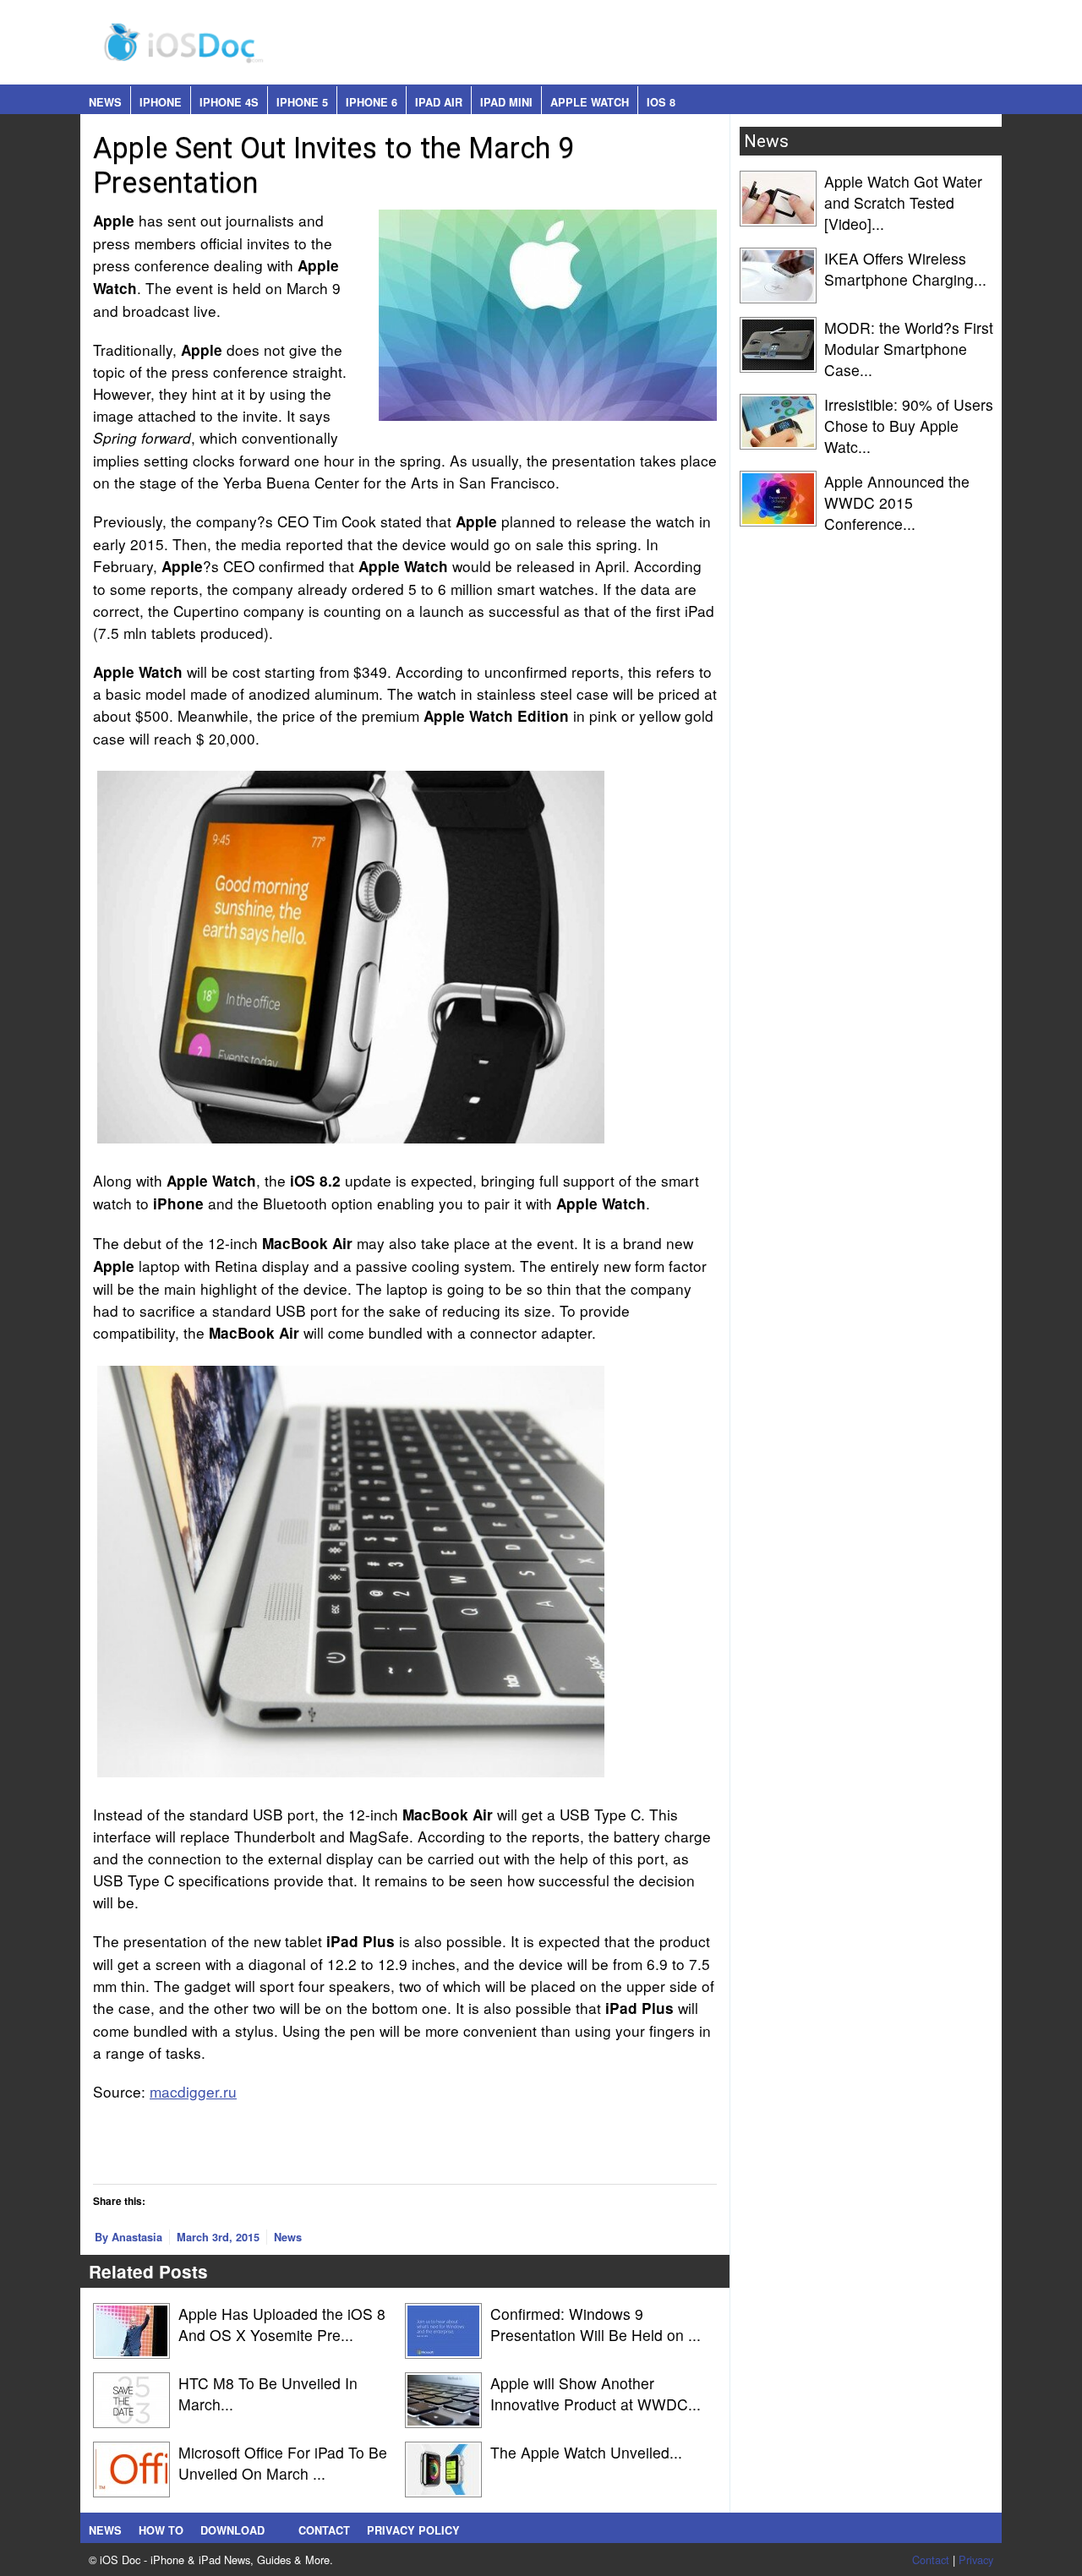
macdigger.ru (193, 2091)
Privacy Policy (413, 2530)
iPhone (161, 102)
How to (161, 2530)
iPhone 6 (372, 102)
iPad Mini (506, 102)
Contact (324, 2530)
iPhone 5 (302, 102)
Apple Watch (590, 102)
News (105, 102)
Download (232, 2530)
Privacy (976, 2560)
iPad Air (439, 102)
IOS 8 (661, 102)
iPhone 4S (229, 102)
